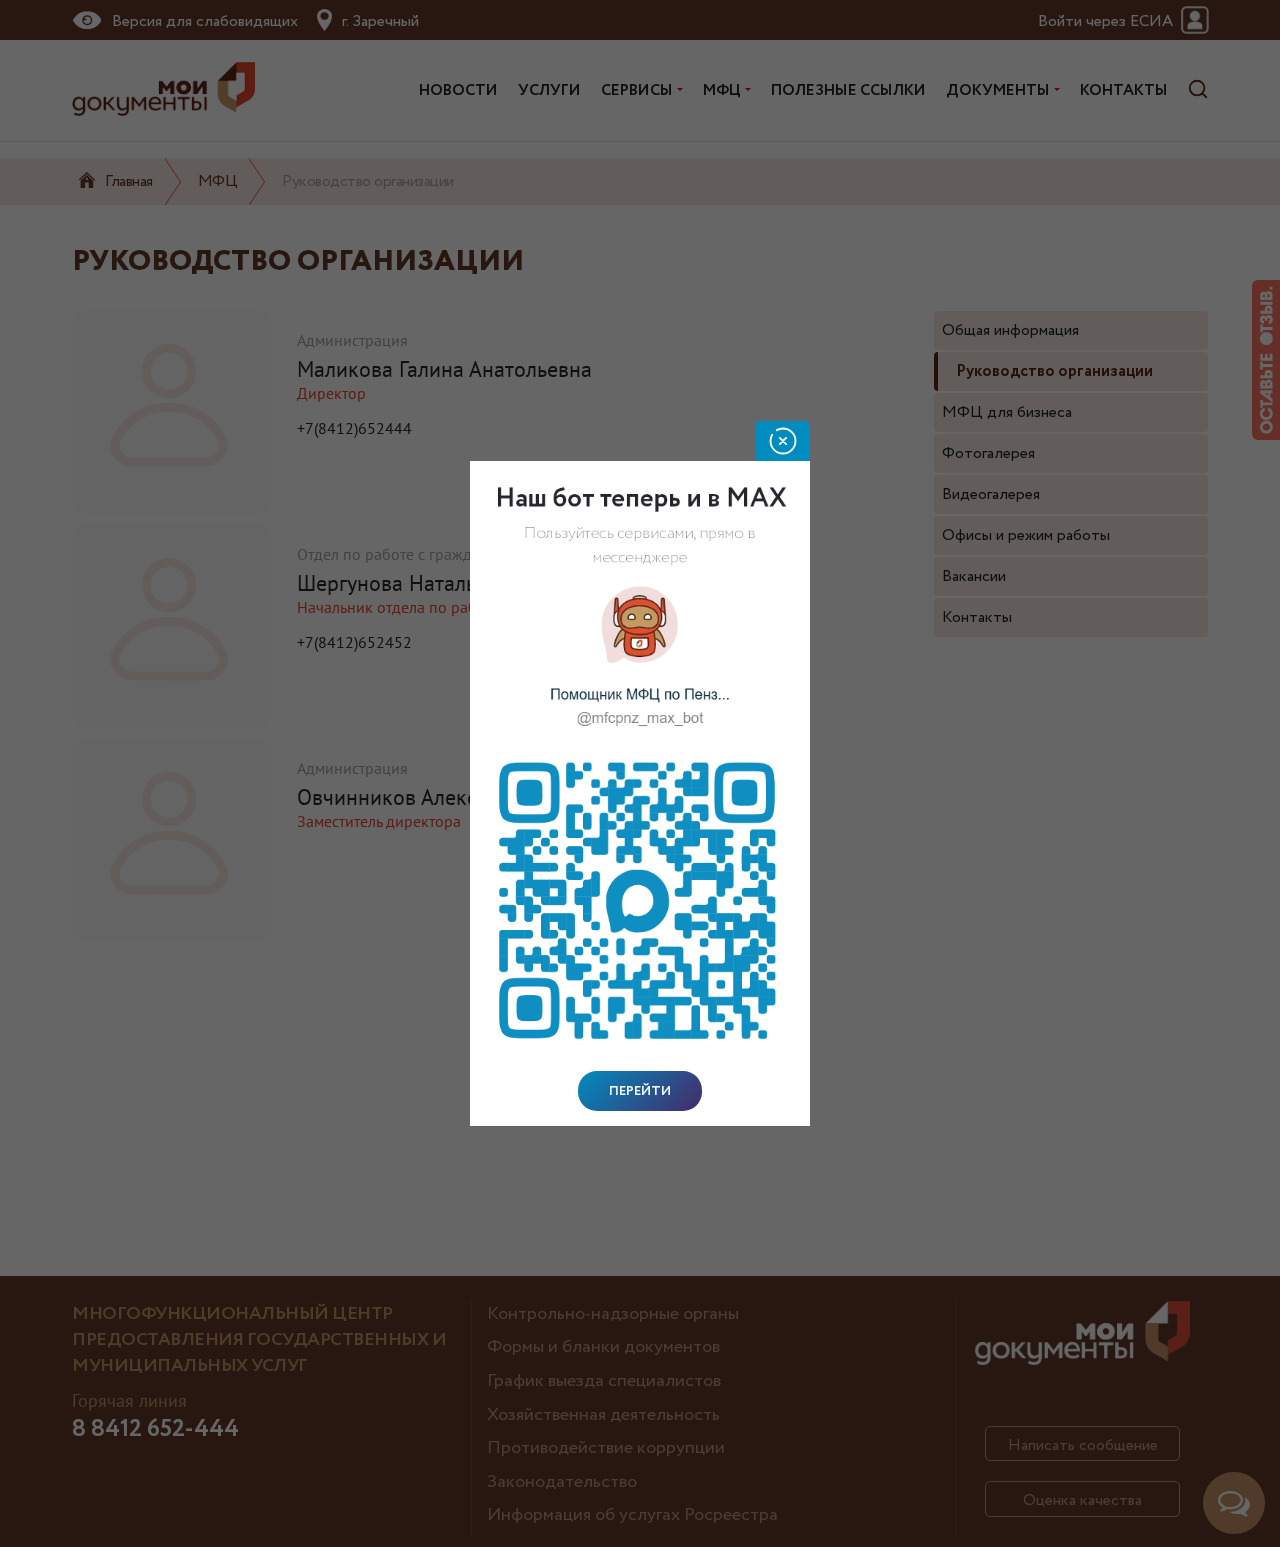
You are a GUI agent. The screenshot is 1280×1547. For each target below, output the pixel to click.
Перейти (640, 1091)
